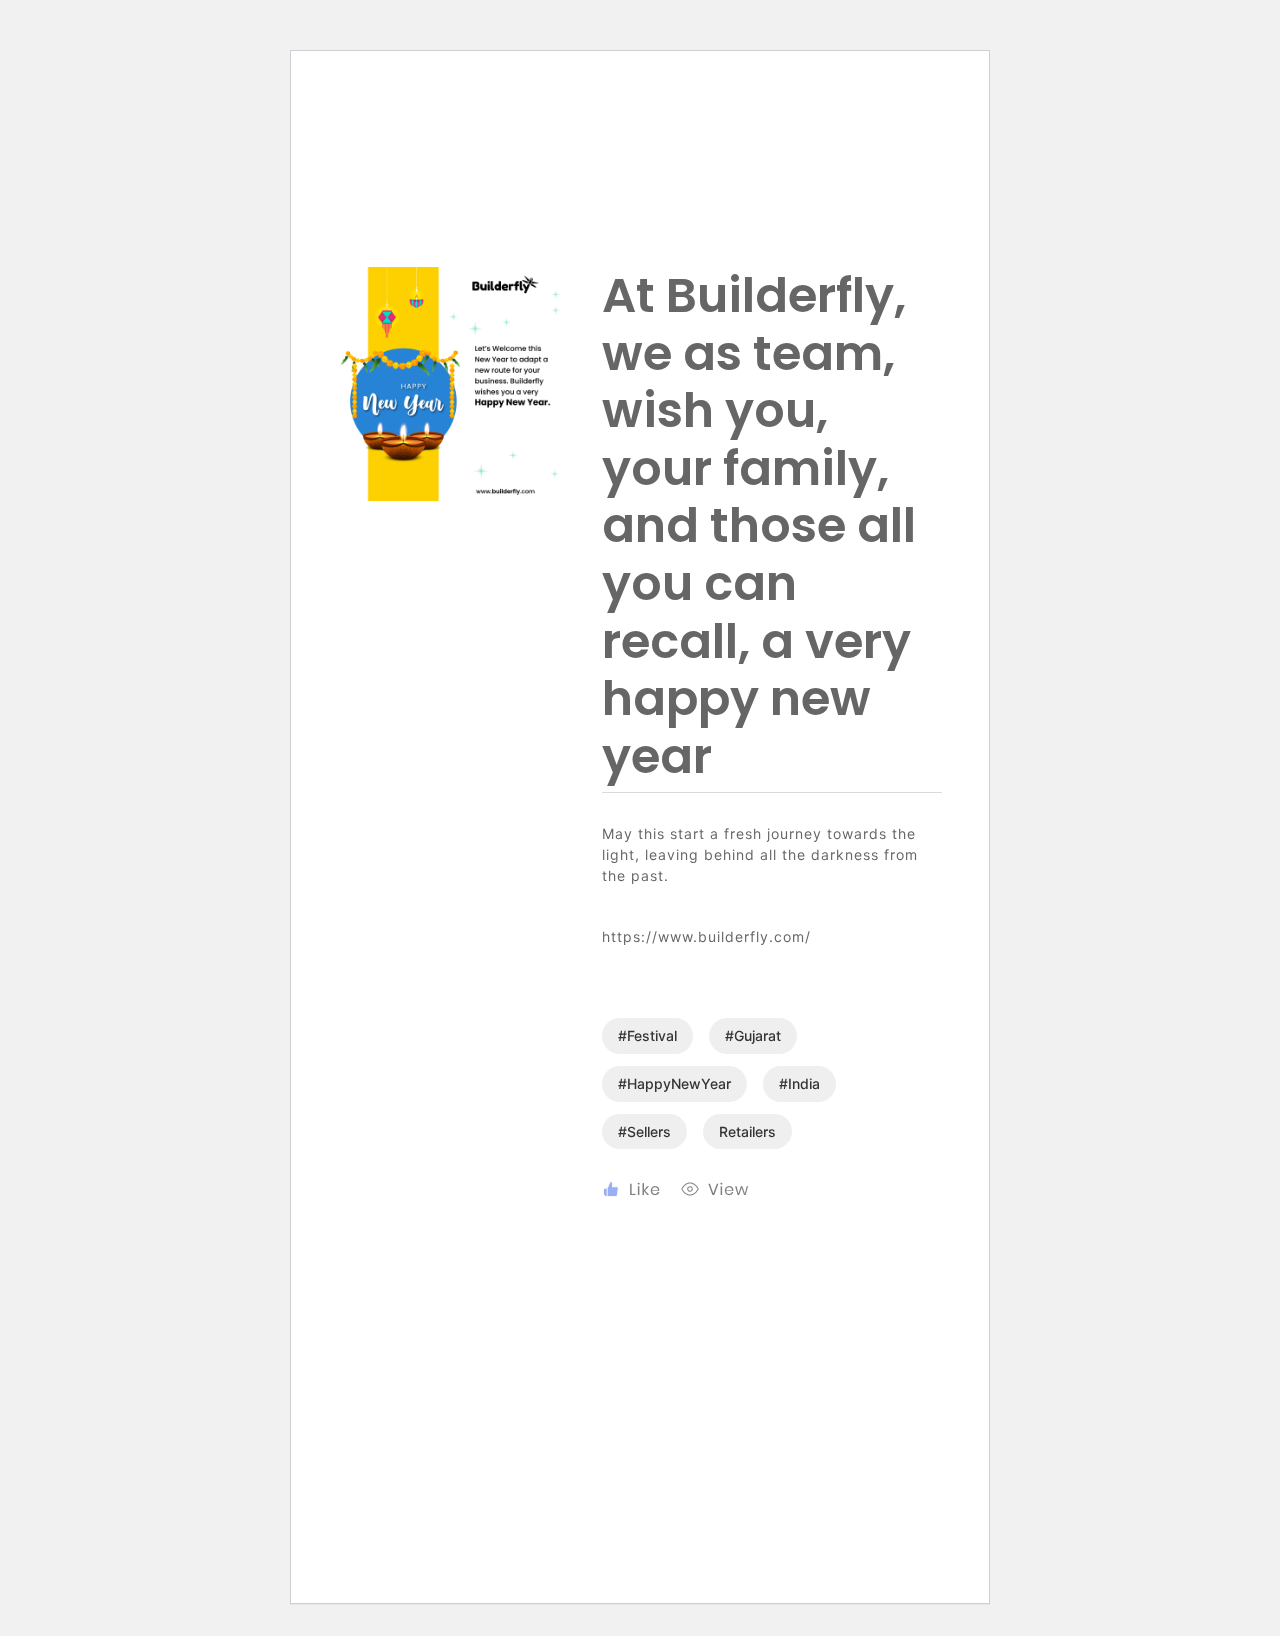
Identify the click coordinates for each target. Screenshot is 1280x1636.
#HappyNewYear (674, 1083)
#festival (647, 1035)
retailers (747, 1131)
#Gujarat (753, 1035)
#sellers (644, 1131)
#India (799, 1083)
